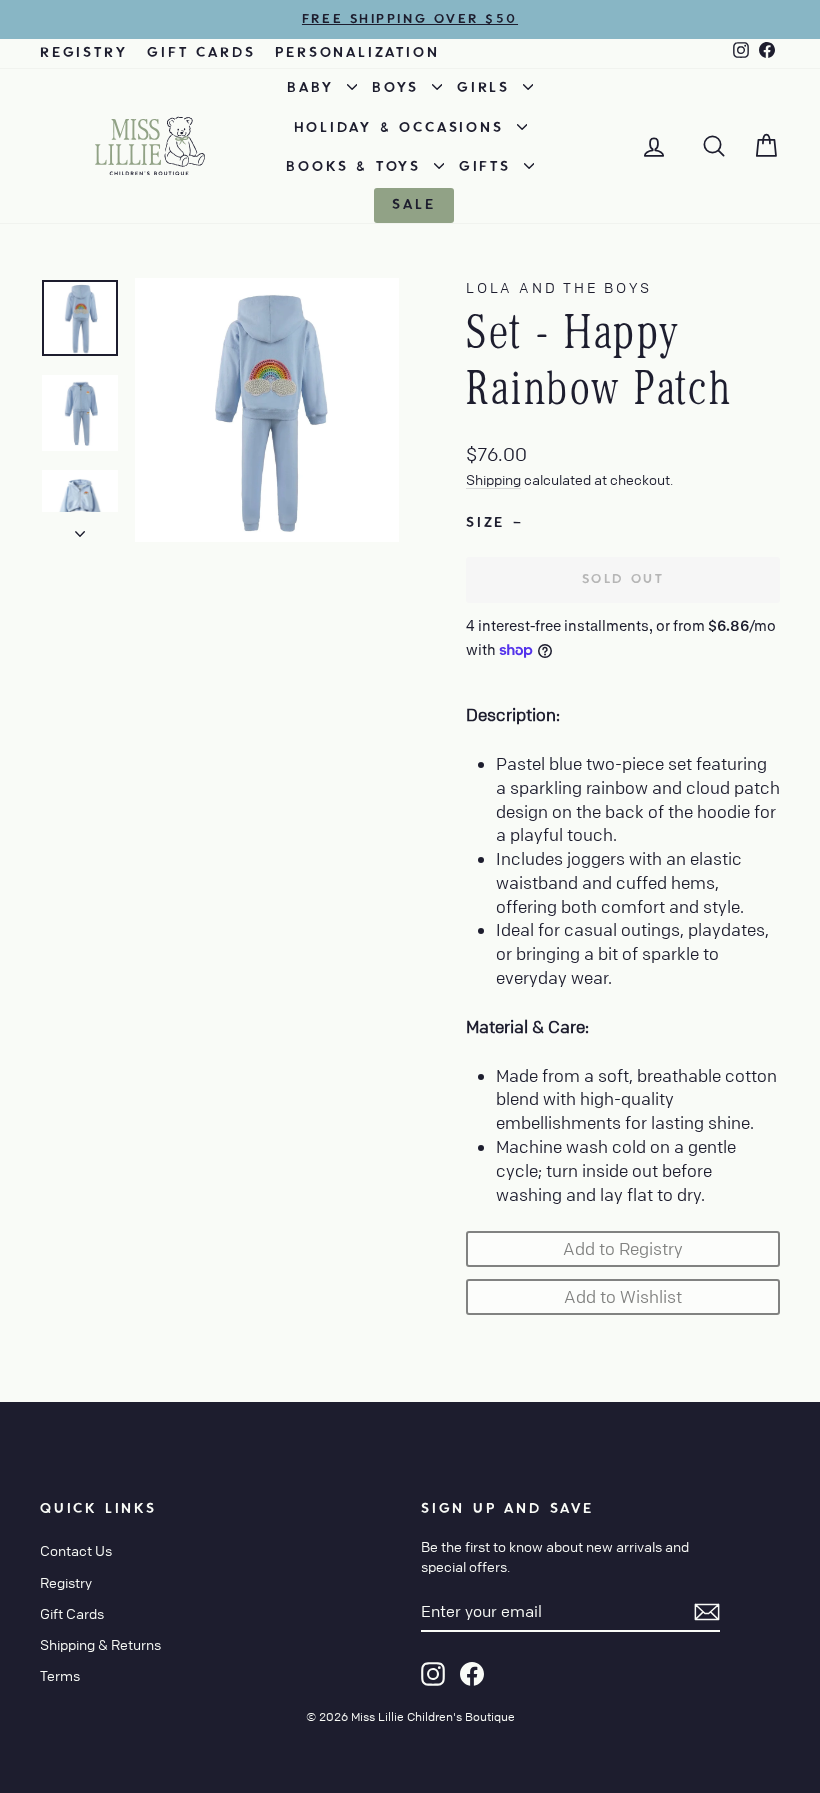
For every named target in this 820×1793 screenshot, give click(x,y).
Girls (487, 88)
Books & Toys (357, 167)
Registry (83, 53)
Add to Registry (623, 1248)
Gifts (489, 167)
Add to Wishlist (623, 1296)
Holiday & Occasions (403, 128)
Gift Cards (201, 53)
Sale (413, 205)
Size (493, 523)
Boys (399, 88)
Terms (60, 1675)
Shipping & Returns (100, 1644)
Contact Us (76, 1550)
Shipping (493, 479)
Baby (314, 88)
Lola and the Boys (559, 287)
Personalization (357, 53)
